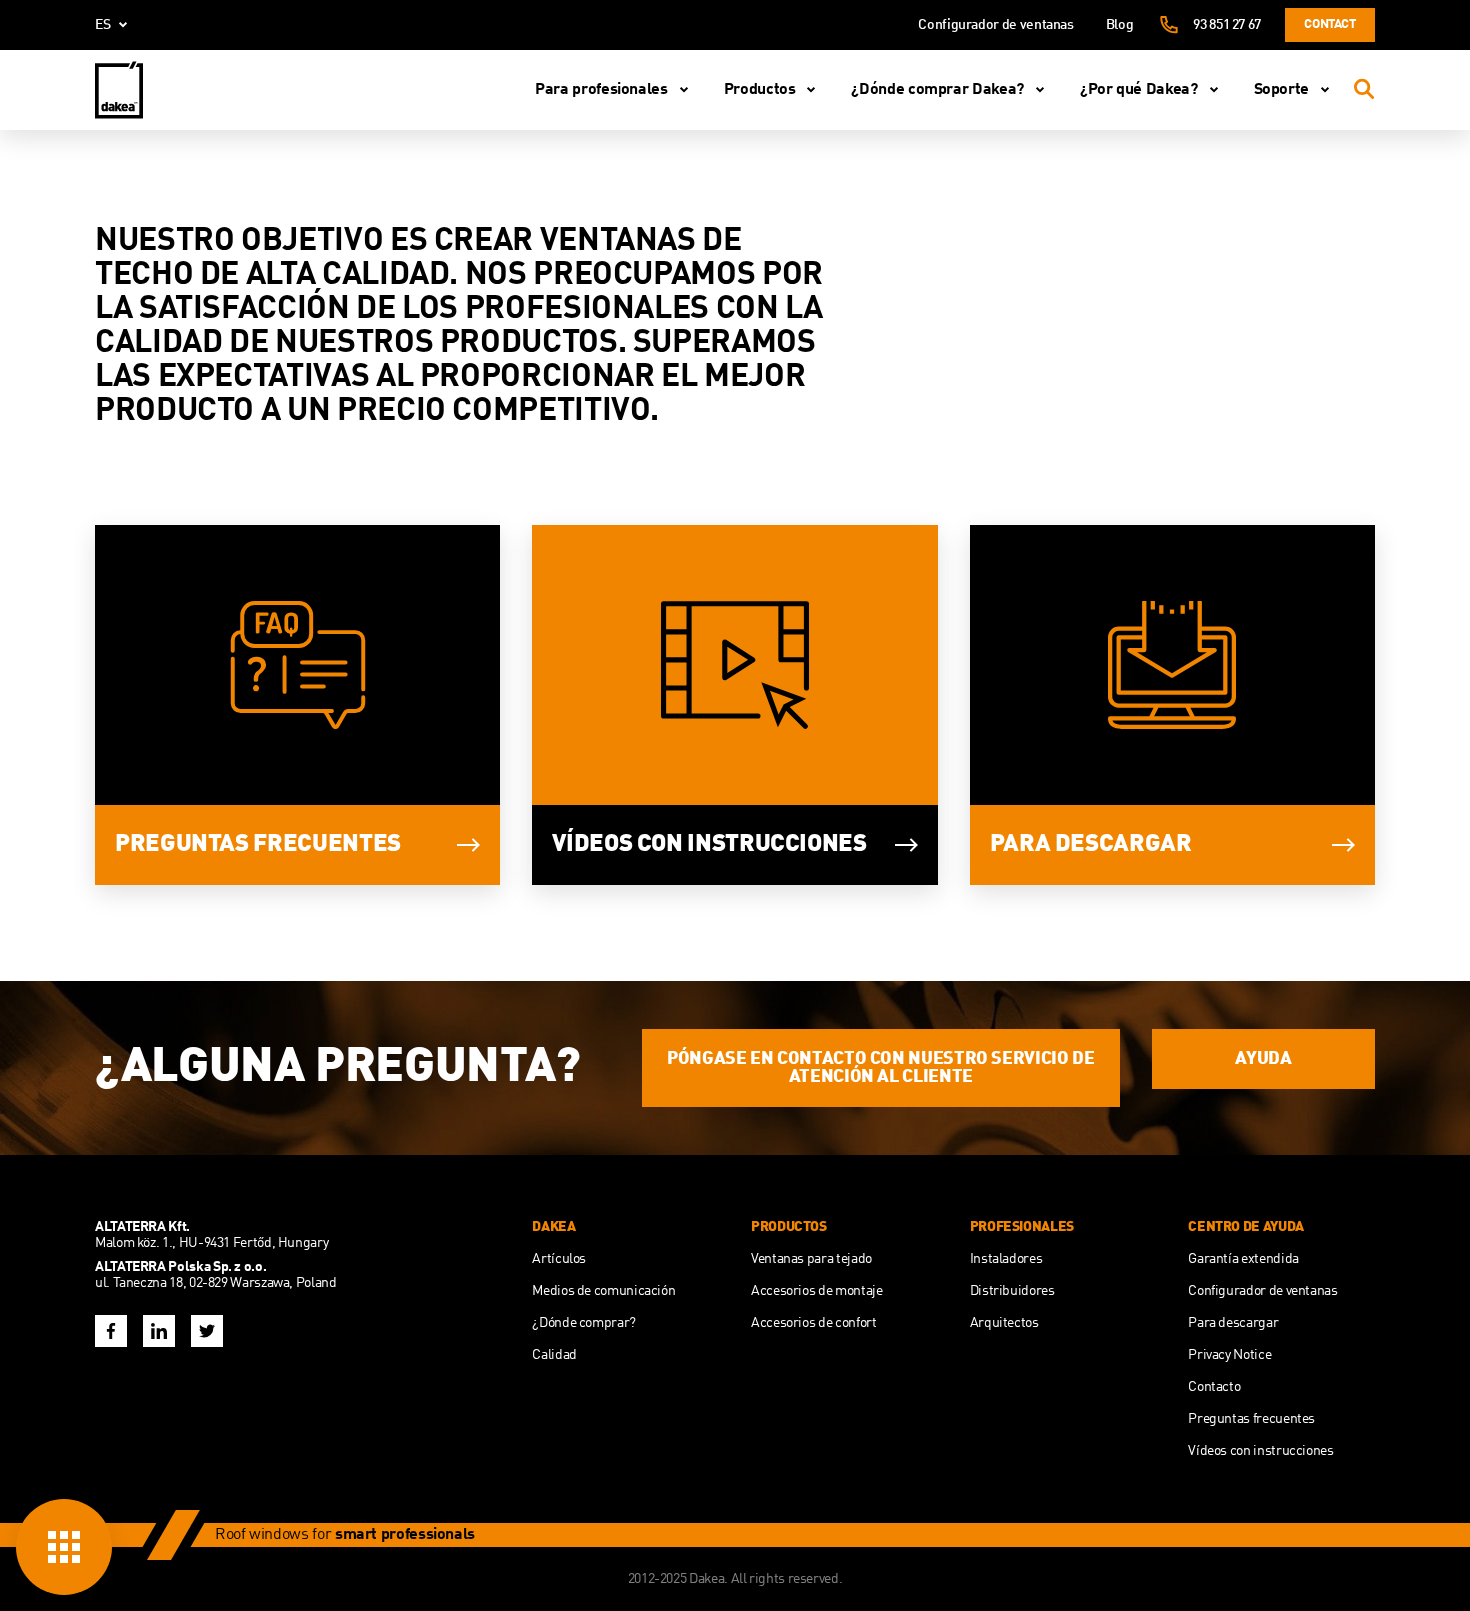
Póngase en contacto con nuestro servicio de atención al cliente (881, 1068)
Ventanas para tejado (811, 1259)
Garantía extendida (1243, 1259)
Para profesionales (601, 90)
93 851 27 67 (1227, 25)
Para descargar (1091, 845)
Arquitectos (1004, 1323)
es (103, 25)
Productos (760, 90)
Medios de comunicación (603, 1291)
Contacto (1214, 1387)
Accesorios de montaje (816, 1291)
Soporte (1281, 90)
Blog (1120, 25)
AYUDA (1263, 1059)
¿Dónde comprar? (584, 1323)
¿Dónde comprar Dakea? (937, 90)
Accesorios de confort (813, 1323)
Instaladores (1006, 1259)
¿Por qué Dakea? (1139, 90)
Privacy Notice (1229, 1355)
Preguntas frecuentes (258, 845)
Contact (1329, 24)
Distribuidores (1012, 1291)
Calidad (554, 1355)
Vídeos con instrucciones (709, 845)
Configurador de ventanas (995, 25)
